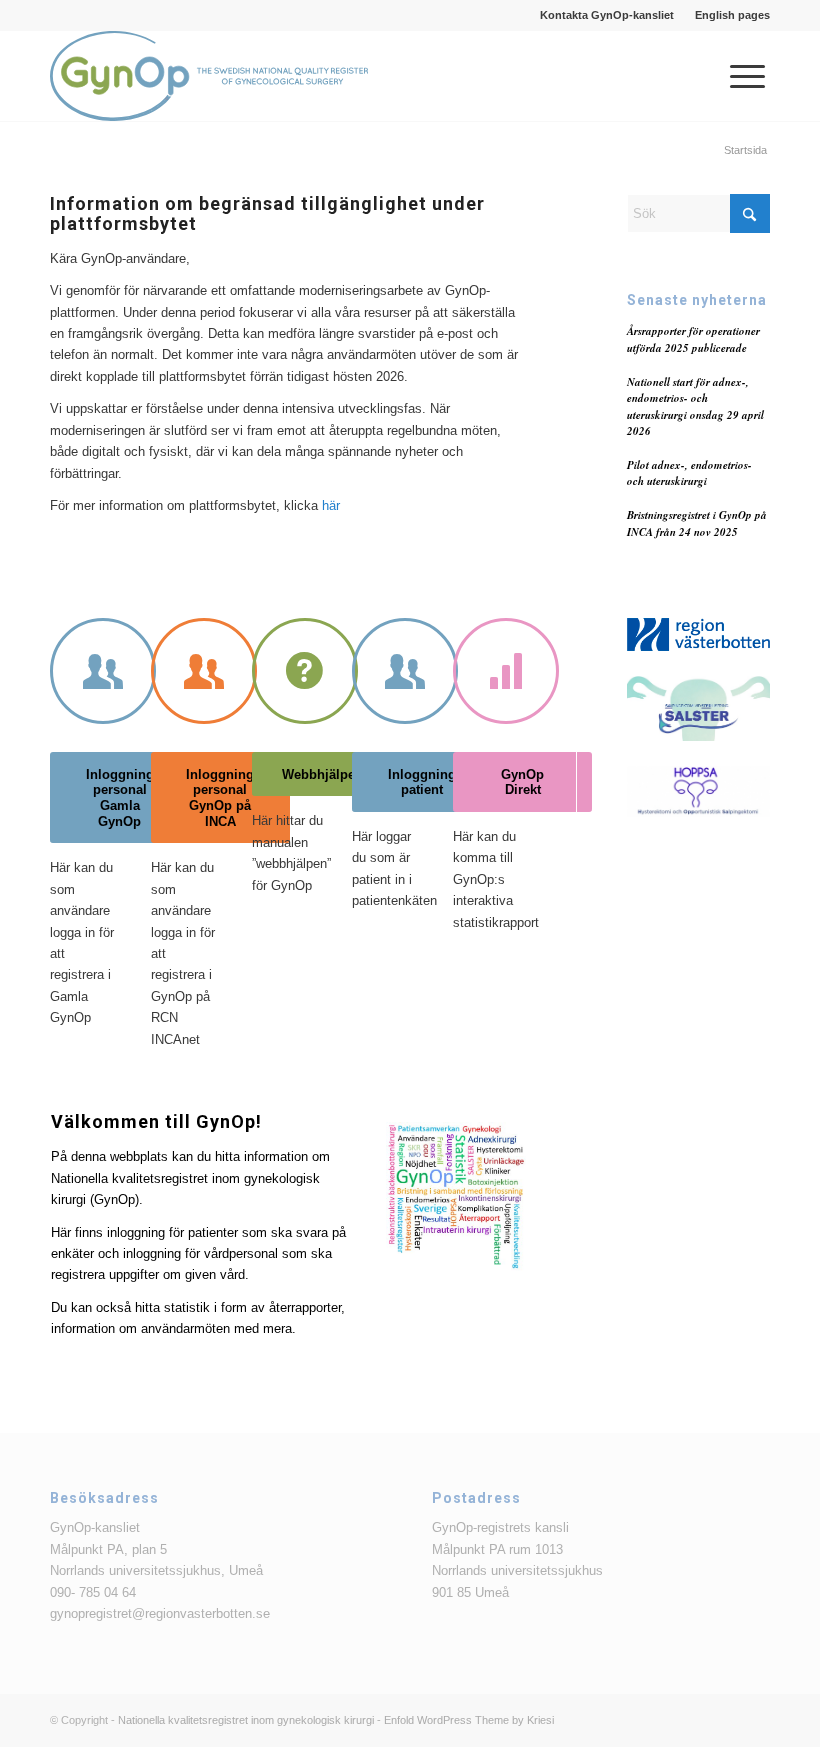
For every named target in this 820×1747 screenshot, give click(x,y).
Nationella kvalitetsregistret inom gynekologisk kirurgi (246, 1720)
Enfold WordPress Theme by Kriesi (469, 1720)
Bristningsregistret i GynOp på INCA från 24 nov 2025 (697, 523)
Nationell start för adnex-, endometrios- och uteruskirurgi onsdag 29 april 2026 (695, 407)
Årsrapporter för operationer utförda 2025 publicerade (693, 339)
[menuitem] (607, 15)
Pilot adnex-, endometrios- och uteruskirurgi (689, 473)
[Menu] (737, 76)
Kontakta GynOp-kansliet (607, 15)
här (331, 505)
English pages (732, 15)
